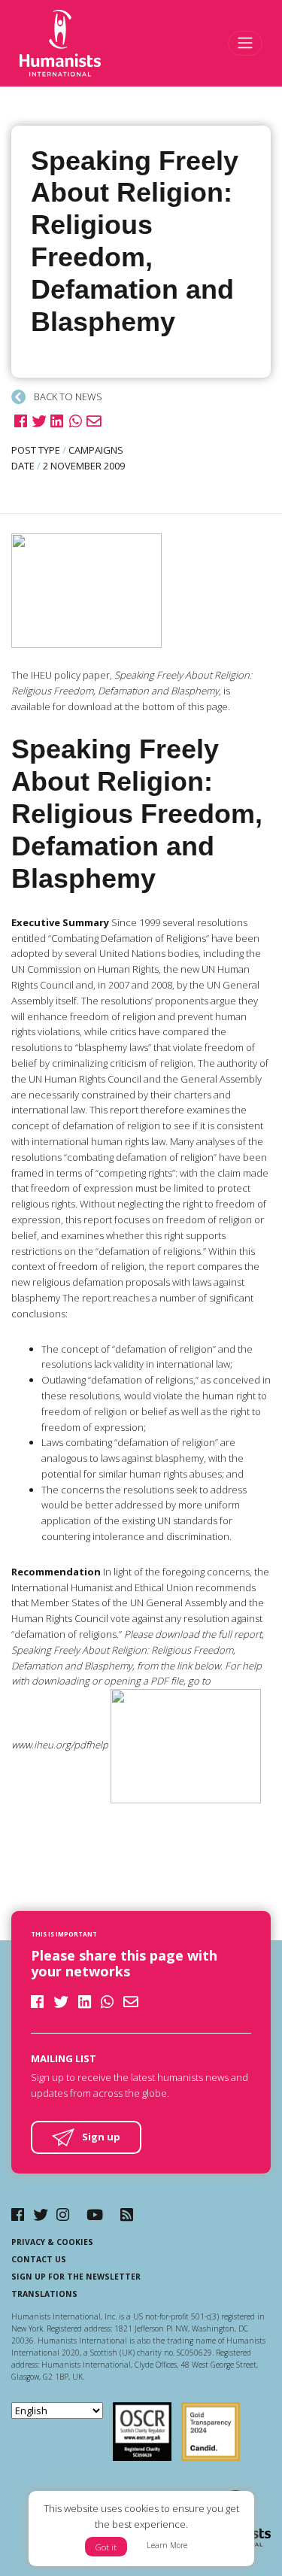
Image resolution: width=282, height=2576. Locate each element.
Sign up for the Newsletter (76, 2277)
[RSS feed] (127, 2215)
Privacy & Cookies (52, 2242)
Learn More (167, 2545)
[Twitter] (41, 2215)
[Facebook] (18, 2215)
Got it (106, 2547)
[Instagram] (63, 2215)
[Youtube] (95, 2215)
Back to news (67, 396)
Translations (44, 2294)
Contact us (39, 2259)
